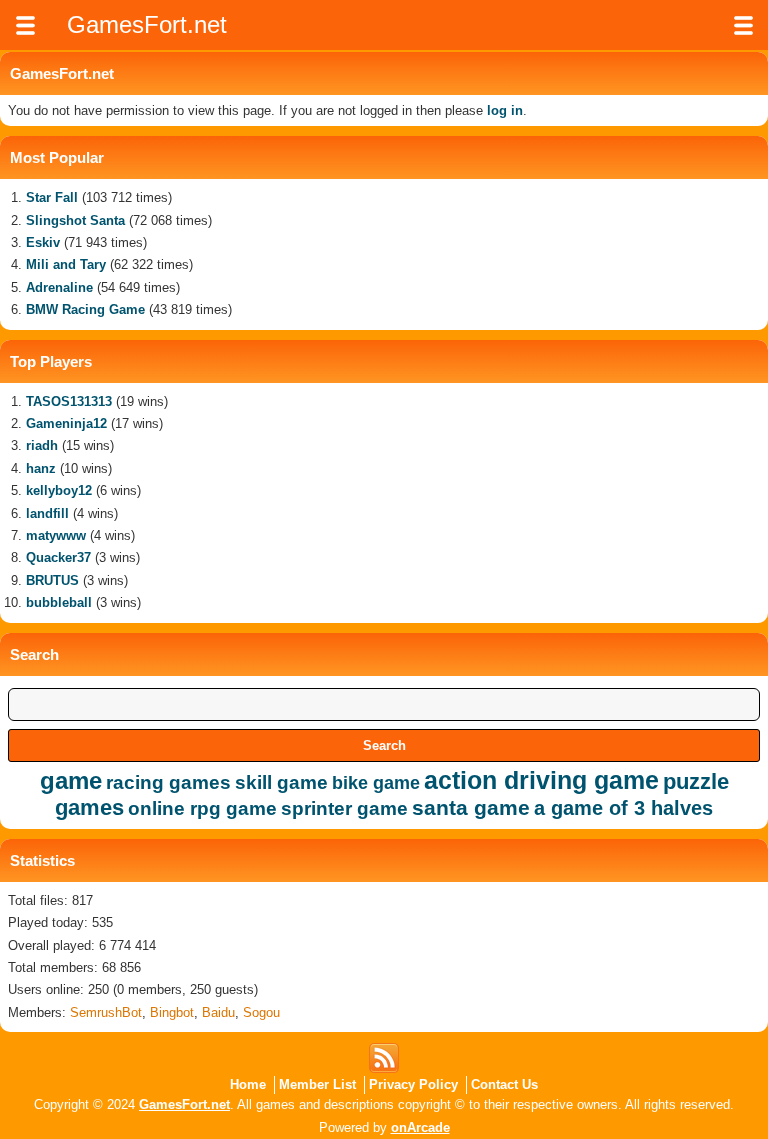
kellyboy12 (59, 490)
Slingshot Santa (75, 220)
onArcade (420, 1127)
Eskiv (43, 242)
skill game (281, 782)
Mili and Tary (66, 264)
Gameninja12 (66, 423)
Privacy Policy (413, 1084)
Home (248, 1084)
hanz (41, 468)
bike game (376, 783)
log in (505, 110)
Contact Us (504, 1084)
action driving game (541, 780)
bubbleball (59, 602)
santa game (471, 807)
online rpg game (202, 808)
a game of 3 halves (623, 808)
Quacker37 (58, 557)
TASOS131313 (69, 401)
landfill (47, 513)
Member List (317, 1084)
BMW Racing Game (85, 309)
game (71, 780)
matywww (56, 535)
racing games (168, 782)
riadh (42, 445)
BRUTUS (52, 580)
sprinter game (344, 808)
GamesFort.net (184, 1104)
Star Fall (52, 197)
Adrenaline (59, 287)
